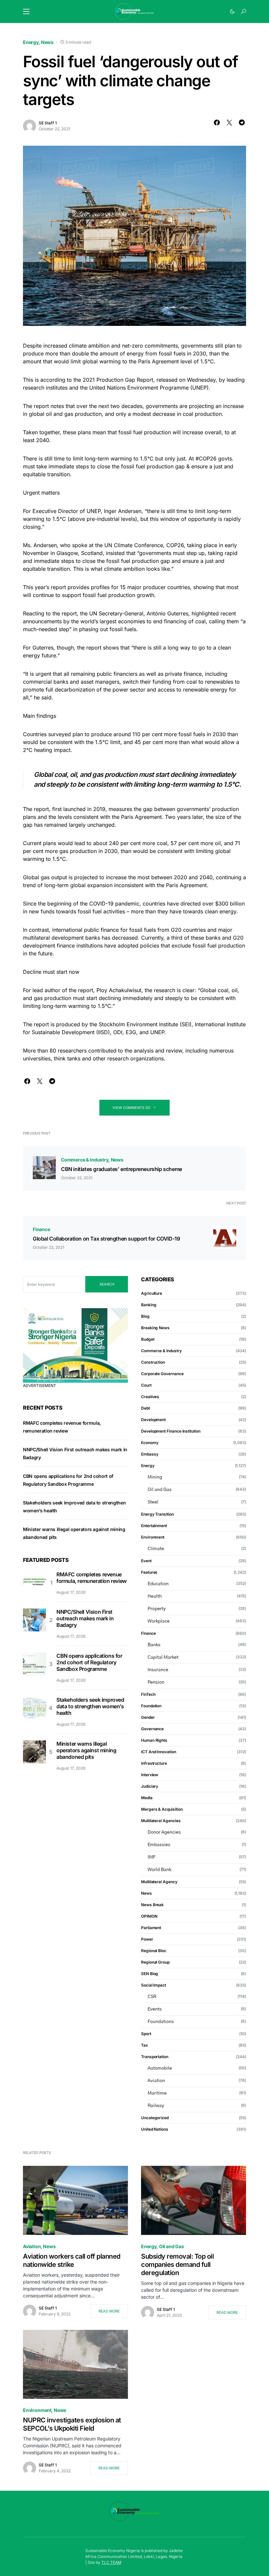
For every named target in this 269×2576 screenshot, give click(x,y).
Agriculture (152, 1293)
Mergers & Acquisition (162, 1809)
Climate (156, 1549)
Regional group (155, 1962)
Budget (148, 1339)
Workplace (159, 1621)
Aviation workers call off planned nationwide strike (72, 2260)
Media (147, 1798)
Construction (153, 1362)
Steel (153, 1502)
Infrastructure (154, 1763)
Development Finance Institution (171, 1431)
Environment (153, 1537)
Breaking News (155, 1328)
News (47, 42)
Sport (146, 2034)
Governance (152, 1729)
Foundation (151, 1706)
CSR (152, 1997)
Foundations (161, 2022)
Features (149, 1572)
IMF (152, 1857)
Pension (156, 1682)
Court (146, 1385)
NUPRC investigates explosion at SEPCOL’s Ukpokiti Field (72, 2424)
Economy (150, 1443)
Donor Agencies (164, 1832)
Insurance (158, 1670)
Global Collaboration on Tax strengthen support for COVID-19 (106, 1239)
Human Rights (154, 1740)
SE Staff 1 (48, 123)
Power (147, 1939)
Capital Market (163, 1657)
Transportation (155, 2057)
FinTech (148, 1694)
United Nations (155, 2129)
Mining (155, 1477)
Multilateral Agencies (161, 1821)
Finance (41, 1229)
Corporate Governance (162, 1374)
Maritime (157, 2093)
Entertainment (154, 1526)
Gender (148, 1717)
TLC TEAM (111, 2562)
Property (157, 1609)
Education (158, 1584)
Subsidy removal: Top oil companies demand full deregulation (177, 2265)
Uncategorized (155, 2118)
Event (146, 1561)
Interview (150, 1775)
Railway (156, 2106)
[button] (26, 11)
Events (155, 2009)
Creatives (150, 1397)
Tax (145, 2045)
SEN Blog (150, 1974)
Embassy (150, 1454)
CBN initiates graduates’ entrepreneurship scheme (122, 1169)
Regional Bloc (154, 1951)
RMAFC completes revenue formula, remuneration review (92, 1578)
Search (107, 1284)
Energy (31, 42)
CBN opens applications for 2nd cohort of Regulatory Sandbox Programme (89, 1662)
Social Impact (154, 1985)
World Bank (159, 1870)
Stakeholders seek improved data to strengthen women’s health (90, 1706)
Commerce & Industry (85, 1160)
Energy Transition (157, 1514)
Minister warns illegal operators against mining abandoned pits (86, 1750)
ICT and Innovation (159, 1752)
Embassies (159, 1845)
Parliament (151, 1928)
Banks (154, 1645)
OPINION (149, 1916)
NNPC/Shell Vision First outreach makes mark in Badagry (85, 1618)
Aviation (156, 2081)
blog (145, 1316)
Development (153, 1420)
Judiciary (150, 1786)
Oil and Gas (160, 1490)
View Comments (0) (131, 1108)
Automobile (160, 2068)
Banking (149, 1305)
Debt (145, 1408)
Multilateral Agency (159, 1882)
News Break (152, 1905)
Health (155, 1596)
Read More (109, 2311)
